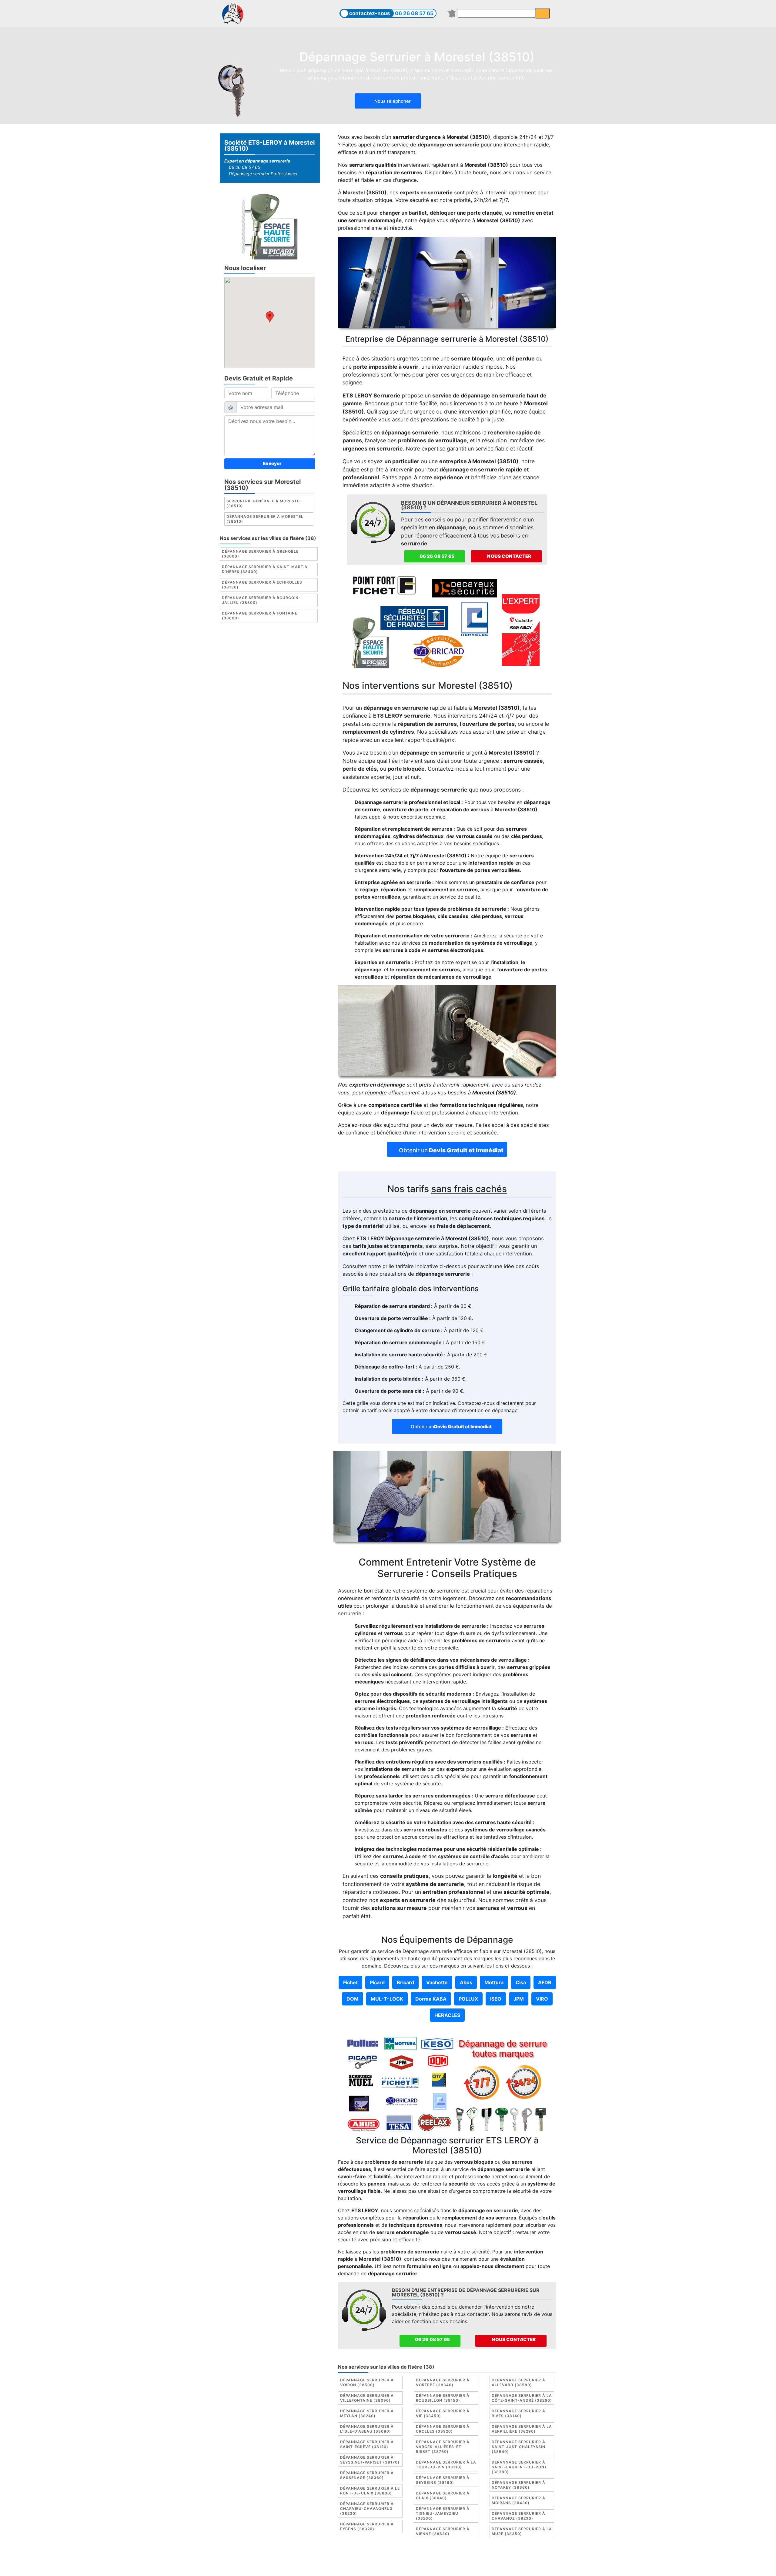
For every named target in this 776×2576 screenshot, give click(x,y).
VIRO (542, 1999)
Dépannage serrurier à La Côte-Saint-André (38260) (522, 2398)
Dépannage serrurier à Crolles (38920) (443, 2429)
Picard (377, 1982)
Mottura (494, 1982)
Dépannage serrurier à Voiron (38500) (367, 2382)
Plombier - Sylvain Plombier (345, 2566)
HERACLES (447, 2015)
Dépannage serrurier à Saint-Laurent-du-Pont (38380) (519, 2467)
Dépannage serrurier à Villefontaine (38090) (367, 2398)
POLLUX (468, 1999)
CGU (390, 2559)
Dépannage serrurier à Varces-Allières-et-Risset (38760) (443, 2447)
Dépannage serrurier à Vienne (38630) (443, 2531)
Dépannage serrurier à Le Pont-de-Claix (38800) (370, 2491)
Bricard (405, 1982)
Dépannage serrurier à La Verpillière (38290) (522, 2429)
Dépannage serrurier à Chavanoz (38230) (518, 2516)
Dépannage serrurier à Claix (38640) (443, 2496)
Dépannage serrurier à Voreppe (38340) (443, 2382)
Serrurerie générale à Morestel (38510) (264, 503)
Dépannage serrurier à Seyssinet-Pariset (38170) (370, 2460)
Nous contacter (509, 556)
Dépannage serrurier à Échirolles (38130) (262, 584)
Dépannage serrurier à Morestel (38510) (265, 519)
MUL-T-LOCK (387, 1999)
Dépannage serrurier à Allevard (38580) (518, 2382)
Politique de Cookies (423, 2559)
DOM (353, 1999)
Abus (466, 1982)
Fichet (350, 1982)
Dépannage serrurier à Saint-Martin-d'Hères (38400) (266, 569)
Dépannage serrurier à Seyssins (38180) (443, 2480)
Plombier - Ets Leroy (405, 2566)
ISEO (496, 1999)
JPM (519, 1999)
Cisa (521, 1982)
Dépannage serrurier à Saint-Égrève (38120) (367, 2444)
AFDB (545, 1982)
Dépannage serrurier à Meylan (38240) (367, 2413)
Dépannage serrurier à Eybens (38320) (367, 2526)
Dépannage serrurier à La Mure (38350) (522, 2531)
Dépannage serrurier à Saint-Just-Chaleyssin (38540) (518, 2447)
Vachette (437, 1982)
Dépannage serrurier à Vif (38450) (443, 2413)
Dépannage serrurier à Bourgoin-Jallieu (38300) (261, 600)
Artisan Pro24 (449, 2566)
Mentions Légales (359, 2559)
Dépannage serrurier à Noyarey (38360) (518, 2485)
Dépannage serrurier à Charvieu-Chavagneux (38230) (367, 2509)
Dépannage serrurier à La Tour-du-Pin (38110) (446, 2465)
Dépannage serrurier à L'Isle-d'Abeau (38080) (367, 2429)
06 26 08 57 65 (414, 13)
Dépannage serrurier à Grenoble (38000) (260, 553)
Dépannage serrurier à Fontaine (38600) (260, 615)
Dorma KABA (431, 1999)
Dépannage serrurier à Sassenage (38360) (367, 2475)
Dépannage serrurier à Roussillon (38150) (443, 2398)
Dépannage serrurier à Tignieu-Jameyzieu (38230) (443, 2513)
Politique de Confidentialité (483, 2559)
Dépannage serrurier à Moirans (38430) (518, 2500)
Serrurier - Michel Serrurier (500, 2566)
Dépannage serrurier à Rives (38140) (518, 2413)
